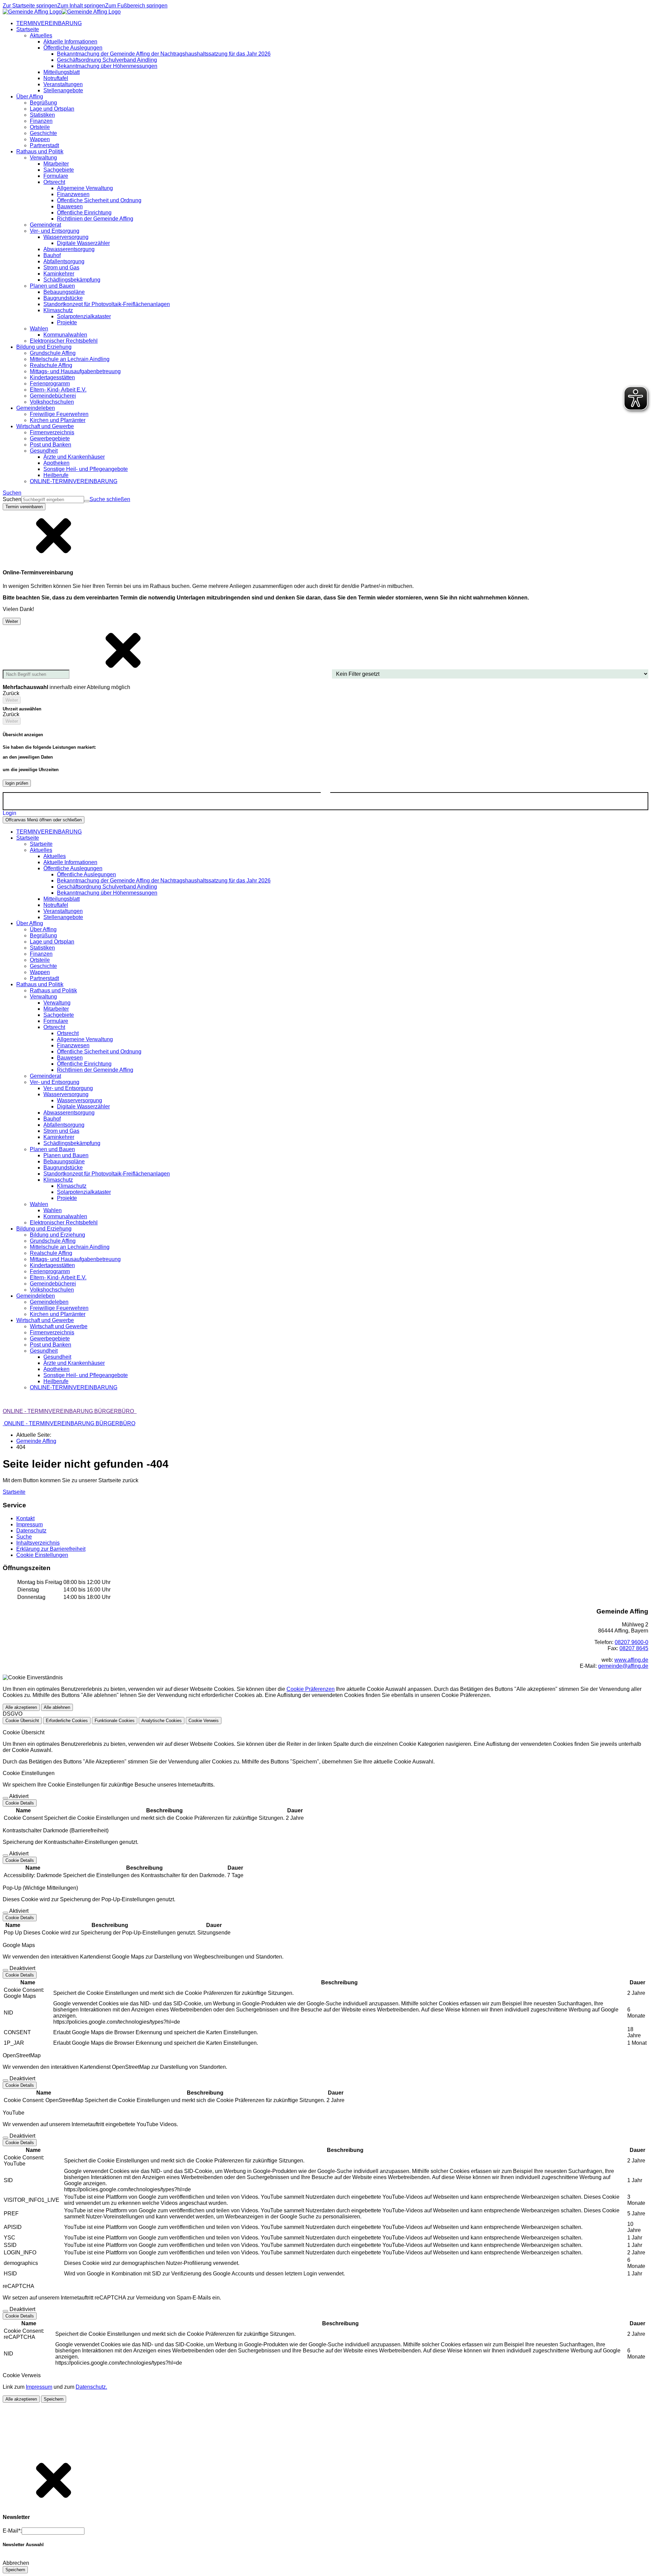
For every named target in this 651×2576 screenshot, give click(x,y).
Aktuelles (55, 856)
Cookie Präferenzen (311, 1689)
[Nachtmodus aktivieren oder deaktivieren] (325, 796)
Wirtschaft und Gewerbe (59, 1326)
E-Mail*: (12, 2531)
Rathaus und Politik (53, 990)
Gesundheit (57, 1357)
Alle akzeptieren (21, 1707)
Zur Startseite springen (30, 6)
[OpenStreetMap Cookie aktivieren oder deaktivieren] (5, 2080)
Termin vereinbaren (24, 507)
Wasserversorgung (80, 1100)
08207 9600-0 (632, 1642)
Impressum (39, 2387)
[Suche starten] (87, 501)
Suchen (12, 499)
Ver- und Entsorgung (68, 1088)
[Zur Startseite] (62, 12)
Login (9, 813)
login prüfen (17, 783)
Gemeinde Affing (36, 1441)
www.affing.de (631, 1660)
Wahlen (53, 1210)
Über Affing (43, 929)
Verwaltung (57, 1003)
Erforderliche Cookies (67, 1721)
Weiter (12, 621)
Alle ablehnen (57, 1707)
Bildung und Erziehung (57, 1235)
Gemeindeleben (49, 1302)
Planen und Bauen (66, 1155)
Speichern (54, 2399)
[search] (53, 500)
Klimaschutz (72, 1186)
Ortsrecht (68, 1033)
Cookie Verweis (204, 1721)
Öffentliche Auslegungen (86, 874)
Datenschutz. (91, 2387)
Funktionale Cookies (115, 1721)
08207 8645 (634, 1648)
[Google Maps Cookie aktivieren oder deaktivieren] (5, 1970)
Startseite (41, 844)
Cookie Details (20, 1803)
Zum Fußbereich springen (136, 6)
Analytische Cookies (162, 1721)
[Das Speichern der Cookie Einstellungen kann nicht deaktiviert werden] (5, 1798)
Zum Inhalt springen (81, 6)
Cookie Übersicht (22, 1721)
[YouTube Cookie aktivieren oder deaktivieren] (5, 2138)
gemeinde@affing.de (623, 1666)
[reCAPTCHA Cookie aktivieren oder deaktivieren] (5, 2311)
